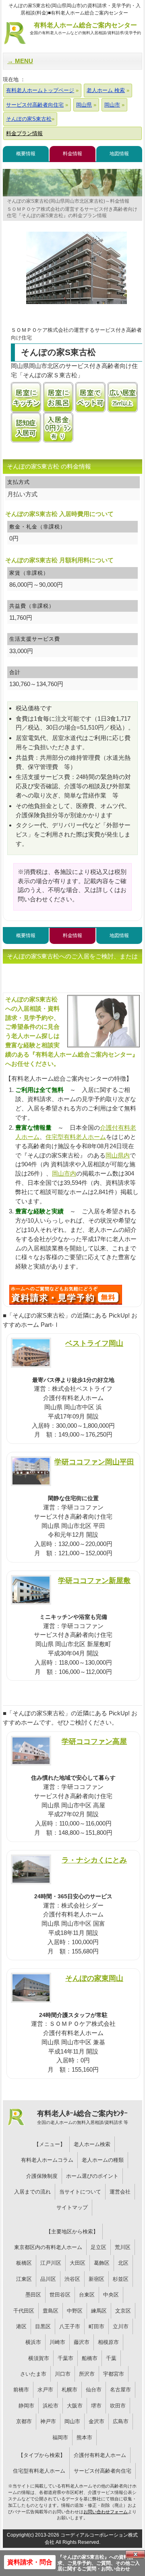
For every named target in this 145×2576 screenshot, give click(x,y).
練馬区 (99, 2311)
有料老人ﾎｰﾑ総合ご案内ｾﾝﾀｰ (83, 2117)
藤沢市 (82, 2342)
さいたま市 (33, 2374)
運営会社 (120, 2192)
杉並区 (121, 2279)
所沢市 (87, 2374)
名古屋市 (120, 2390)
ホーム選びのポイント (92, 2176)
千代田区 (24, 2311)
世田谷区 (60, 2295)
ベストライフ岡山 (94, 1343)
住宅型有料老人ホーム (76, 1137)
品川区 (48, 2279)
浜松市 (51, 2406)
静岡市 (26, 2406)
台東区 (87, 2295)
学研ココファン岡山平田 (94, 1462)
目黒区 (43, 2326)
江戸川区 (51, 2263)
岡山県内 (118, 1155)
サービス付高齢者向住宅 (103, 2471)
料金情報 (72, 154)
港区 (21, 2326)
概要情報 (26, 154)
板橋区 (24, 2263)
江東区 (24, 2279)
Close (135, 2554)
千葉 (111, 2358)
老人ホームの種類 (103, 2160)
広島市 (121, 2421)
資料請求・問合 (30, 2562)
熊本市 (84, 2437)
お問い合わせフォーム (106, 2512)
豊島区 (51, 2311)
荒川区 (123, 2247)
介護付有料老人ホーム (100, 2455)
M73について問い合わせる (66, 1295)
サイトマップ (72, 2207)
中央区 (111, 2295)
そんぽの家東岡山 (94, 1978)
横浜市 (33, 2342)
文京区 (123, 2311)
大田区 (78, 2263)
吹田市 (118, 2406)
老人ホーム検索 (92, 2144)
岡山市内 (64, 1173)
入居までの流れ (32, 2192)
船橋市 (90, 2358)
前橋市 (21, 2390)
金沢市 (96, 2421)
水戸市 (45, 2390)
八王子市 (70, 2326)
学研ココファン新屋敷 (94, 1580)
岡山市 (72, 2421)
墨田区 (33, 2295)
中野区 (75, 2311)
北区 (123, 2263)
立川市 (121, 2326)
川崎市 (57, 2342)
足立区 (98, 2247)
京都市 (24, 2421)
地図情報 (119, 154)
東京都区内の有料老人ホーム (48, 2247)
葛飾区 (102, 2263)
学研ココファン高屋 (94, 1741)
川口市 (63, 2374)
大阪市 (75, 2406)
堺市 (96, 2406)
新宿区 (96, 2279)
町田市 (96, 2326)
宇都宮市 (114, 2374)
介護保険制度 (42, 2176)
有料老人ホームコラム (47, 2160)
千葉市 (65, 2358)
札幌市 (69, 2390)
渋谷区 (72, 2279)
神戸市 (48, 2421)
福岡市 (60, 2437)
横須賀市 (39, 2358)
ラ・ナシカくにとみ (94, 1860)
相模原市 (108, 2342)
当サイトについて (80, 2192)
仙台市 (94, 2390)
